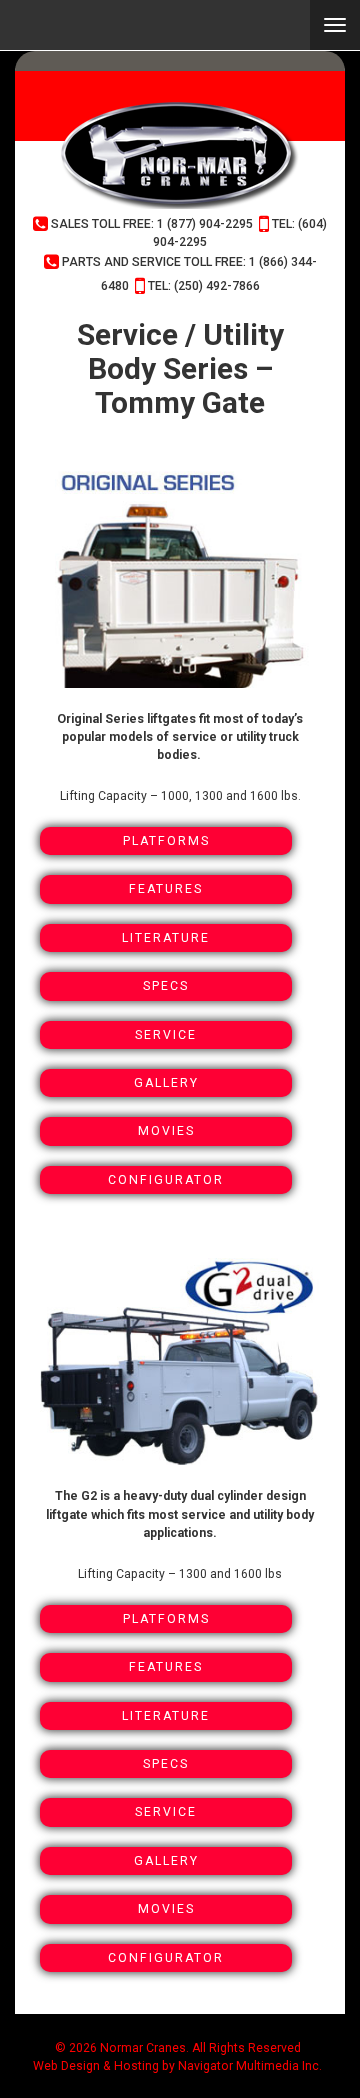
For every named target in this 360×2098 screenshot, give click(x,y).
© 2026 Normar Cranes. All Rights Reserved (178, 2048)
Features (166, 889)
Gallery (166, 1083)
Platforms (166, 841)
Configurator (166, 1180)
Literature (166, 938)
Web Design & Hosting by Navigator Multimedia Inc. (177, 2066)
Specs (166, 986)
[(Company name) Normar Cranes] (180, 155)
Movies (166, 1131)
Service (166, 1035)
